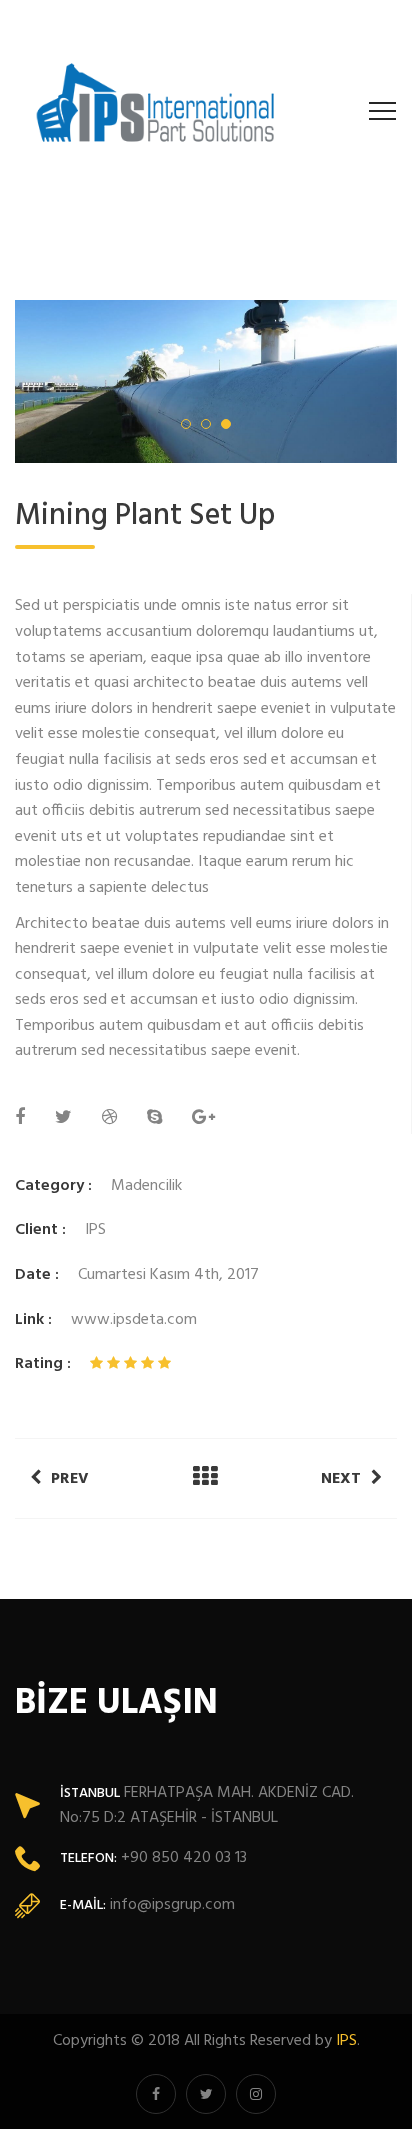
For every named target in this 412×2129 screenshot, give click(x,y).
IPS (346, 2041)
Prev (70, 1479)
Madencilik (146, 1186)
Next (341, 1479)
